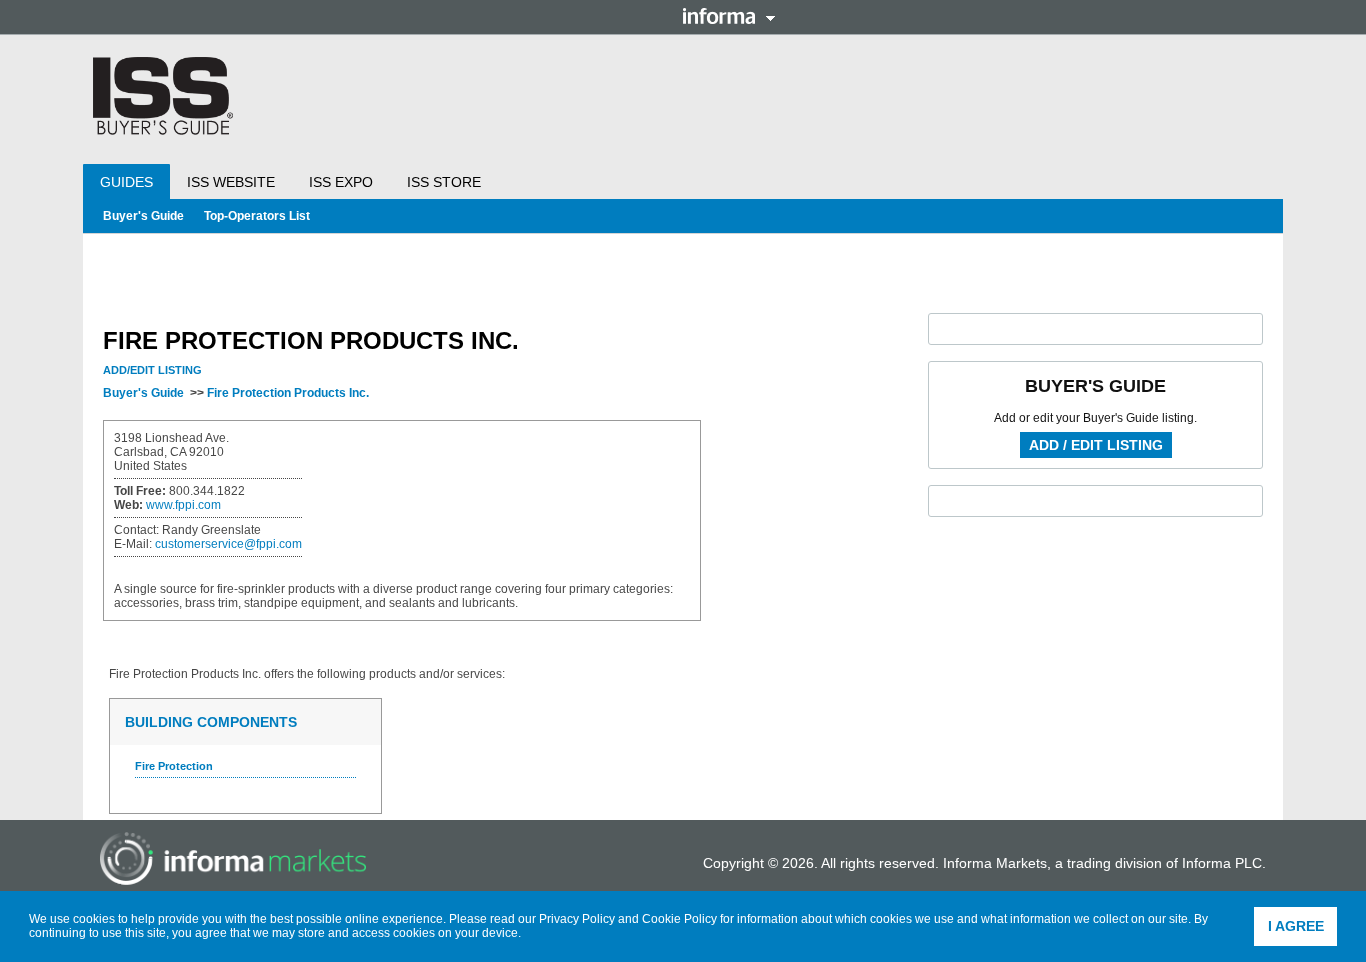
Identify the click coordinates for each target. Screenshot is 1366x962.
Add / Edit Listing (1096, 445)
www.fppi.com (183, 505)
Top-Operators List (257, 216)
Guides (126, 182)
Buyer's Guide (143, 216)
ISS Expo (341, 182)
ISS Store (444, 182)
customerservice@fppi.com (228, 544)
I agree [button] (1296, 926)
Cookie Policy (679, 919)
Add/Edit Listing (152, 370)
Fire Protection (174, 766)
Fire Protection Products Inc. (288, 393)
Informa (729, 16)
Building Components (211, 722)
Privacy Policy (577, 919)
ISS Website (231, 182)
